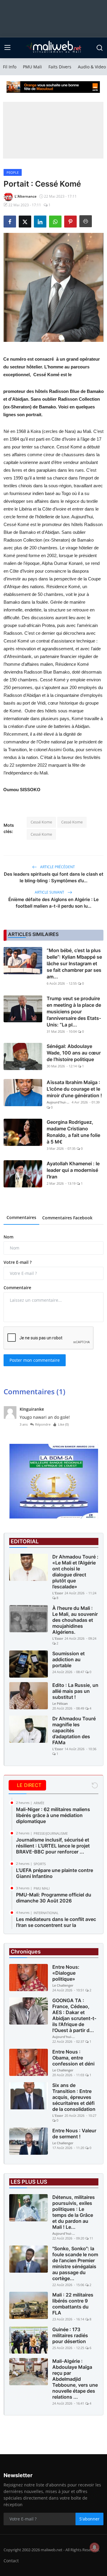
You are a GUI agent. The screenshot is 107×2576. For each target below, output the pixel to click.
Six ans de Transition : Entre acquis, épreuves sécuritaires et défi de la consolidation (74, 2097)
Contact (11, 2561)
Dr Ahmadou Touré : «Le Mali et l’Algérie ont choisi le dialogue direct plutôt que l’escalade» (75, 1572)
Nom (8, 1237)
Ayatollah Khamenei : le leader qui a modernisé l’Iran (73, 1170)
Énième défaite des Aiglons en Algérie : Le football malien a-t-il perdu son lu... (53, 903)
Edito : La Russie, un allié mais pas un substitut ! (75, 1691)
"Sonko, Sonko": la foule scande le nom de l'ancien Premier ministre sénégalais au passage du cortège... (75, 2263)
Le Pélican (60, 1703)
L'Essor (58, 1593)
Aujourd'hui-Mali (59, 1102)
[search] (100, 48)
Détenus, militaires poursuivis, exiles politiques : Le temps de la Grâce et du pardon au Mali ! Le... (74, 2212)
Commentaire (17, 1288)
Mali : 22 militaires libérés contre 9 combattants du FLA (73, 2304)
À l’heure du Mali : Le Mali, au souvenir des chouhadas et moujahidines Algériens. (75, 1620)
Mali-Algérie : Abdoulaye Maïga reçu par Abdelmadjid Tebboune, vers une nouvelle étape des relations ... (75, 2379)
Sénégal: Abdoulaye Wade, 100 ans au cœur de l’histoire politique (74, 1053)
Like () (63, 1424)
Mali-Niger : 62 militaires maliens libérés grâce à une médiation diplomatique (53, 1815)
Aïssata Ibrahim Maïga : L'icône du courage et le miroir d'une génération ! (74, 1089)
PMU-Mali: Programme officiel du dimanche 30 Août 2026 (54, 1898)
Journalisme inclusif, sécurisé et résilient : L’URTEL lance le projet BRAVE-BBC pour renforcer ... (53, 1846)
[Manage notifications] (95, 2547)
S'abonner (89, 2519)
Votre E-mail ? (18, 1262)
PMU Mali (32, 67)
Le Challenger (63, 1985)
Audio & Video (92, 67)
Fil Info (10, 67)
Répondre (43, 1424)
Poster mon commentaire (35, 1360)
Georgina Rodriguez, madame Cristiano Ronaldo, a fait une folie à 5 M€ (73, 1132)
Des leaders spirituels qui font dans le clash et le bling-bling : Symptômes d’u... (54, 877)
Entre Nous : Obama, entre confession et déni (73, 2058)
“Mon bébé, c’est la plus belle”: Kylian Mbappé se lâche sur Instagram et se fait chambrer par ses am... (74, 963)
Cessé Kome (41, 822)
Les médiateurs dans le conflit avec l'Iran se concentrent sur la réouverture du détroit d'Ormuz (56, 1925)
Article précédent (57, 867)
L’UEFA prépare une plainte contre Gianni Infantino (55, 1873)
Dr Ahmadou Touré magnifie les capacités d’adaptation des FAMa (74, 1730)
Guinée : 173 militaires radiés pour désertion (70, 2335)
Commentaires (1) (34, 1391)
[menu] (7, 48)
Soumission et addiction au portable (69, 1659)
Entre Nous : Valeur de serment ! (74, 2134)
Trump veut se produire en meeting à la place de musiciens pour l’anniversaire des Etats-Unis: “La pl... (74, 1012)
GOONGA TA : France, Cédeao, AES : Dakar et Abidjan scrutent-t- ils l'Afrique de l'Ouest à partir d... (74, 2015)
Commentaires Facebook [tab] (67, 1218)
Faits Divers (60, 67)
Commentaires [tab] (21, 1217)
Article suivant (50, 892)
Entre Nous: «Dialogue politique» (66, 1973)
